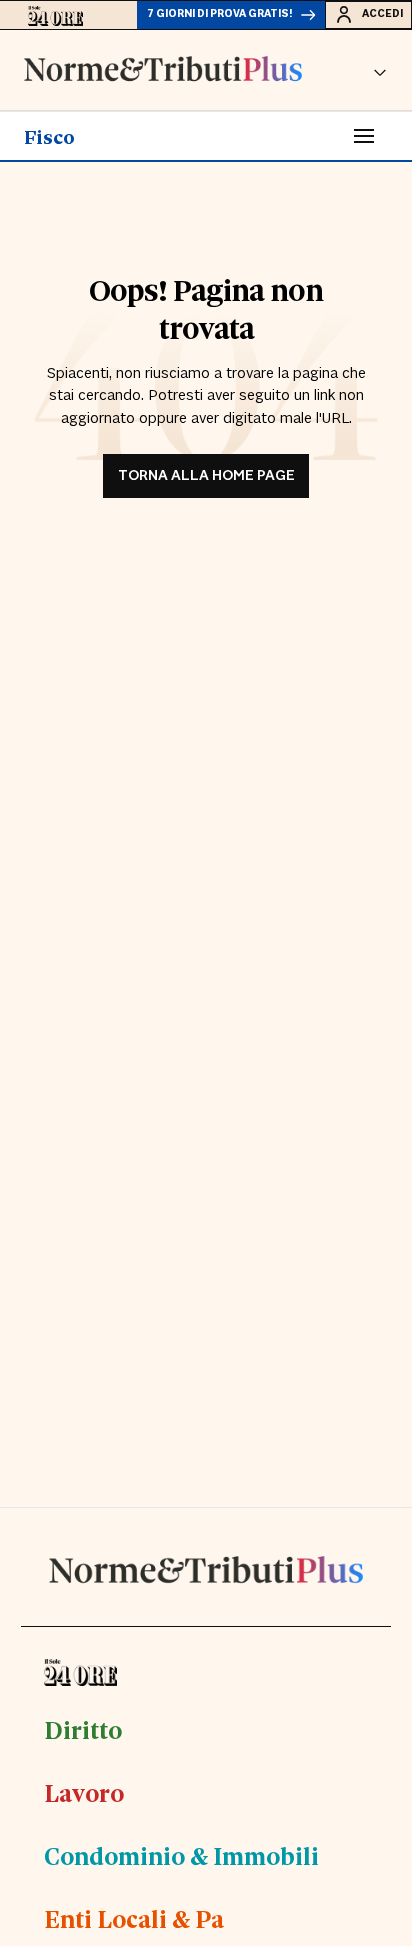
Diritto (83, 1729)
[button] (380, 70)
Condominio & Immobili (181, 1855)
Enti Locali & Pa (134, 1918)
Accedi (382, 14)
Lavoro (84, 1792)
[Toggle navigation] (364, 136)
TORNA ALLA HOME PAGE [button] (206, 475)
